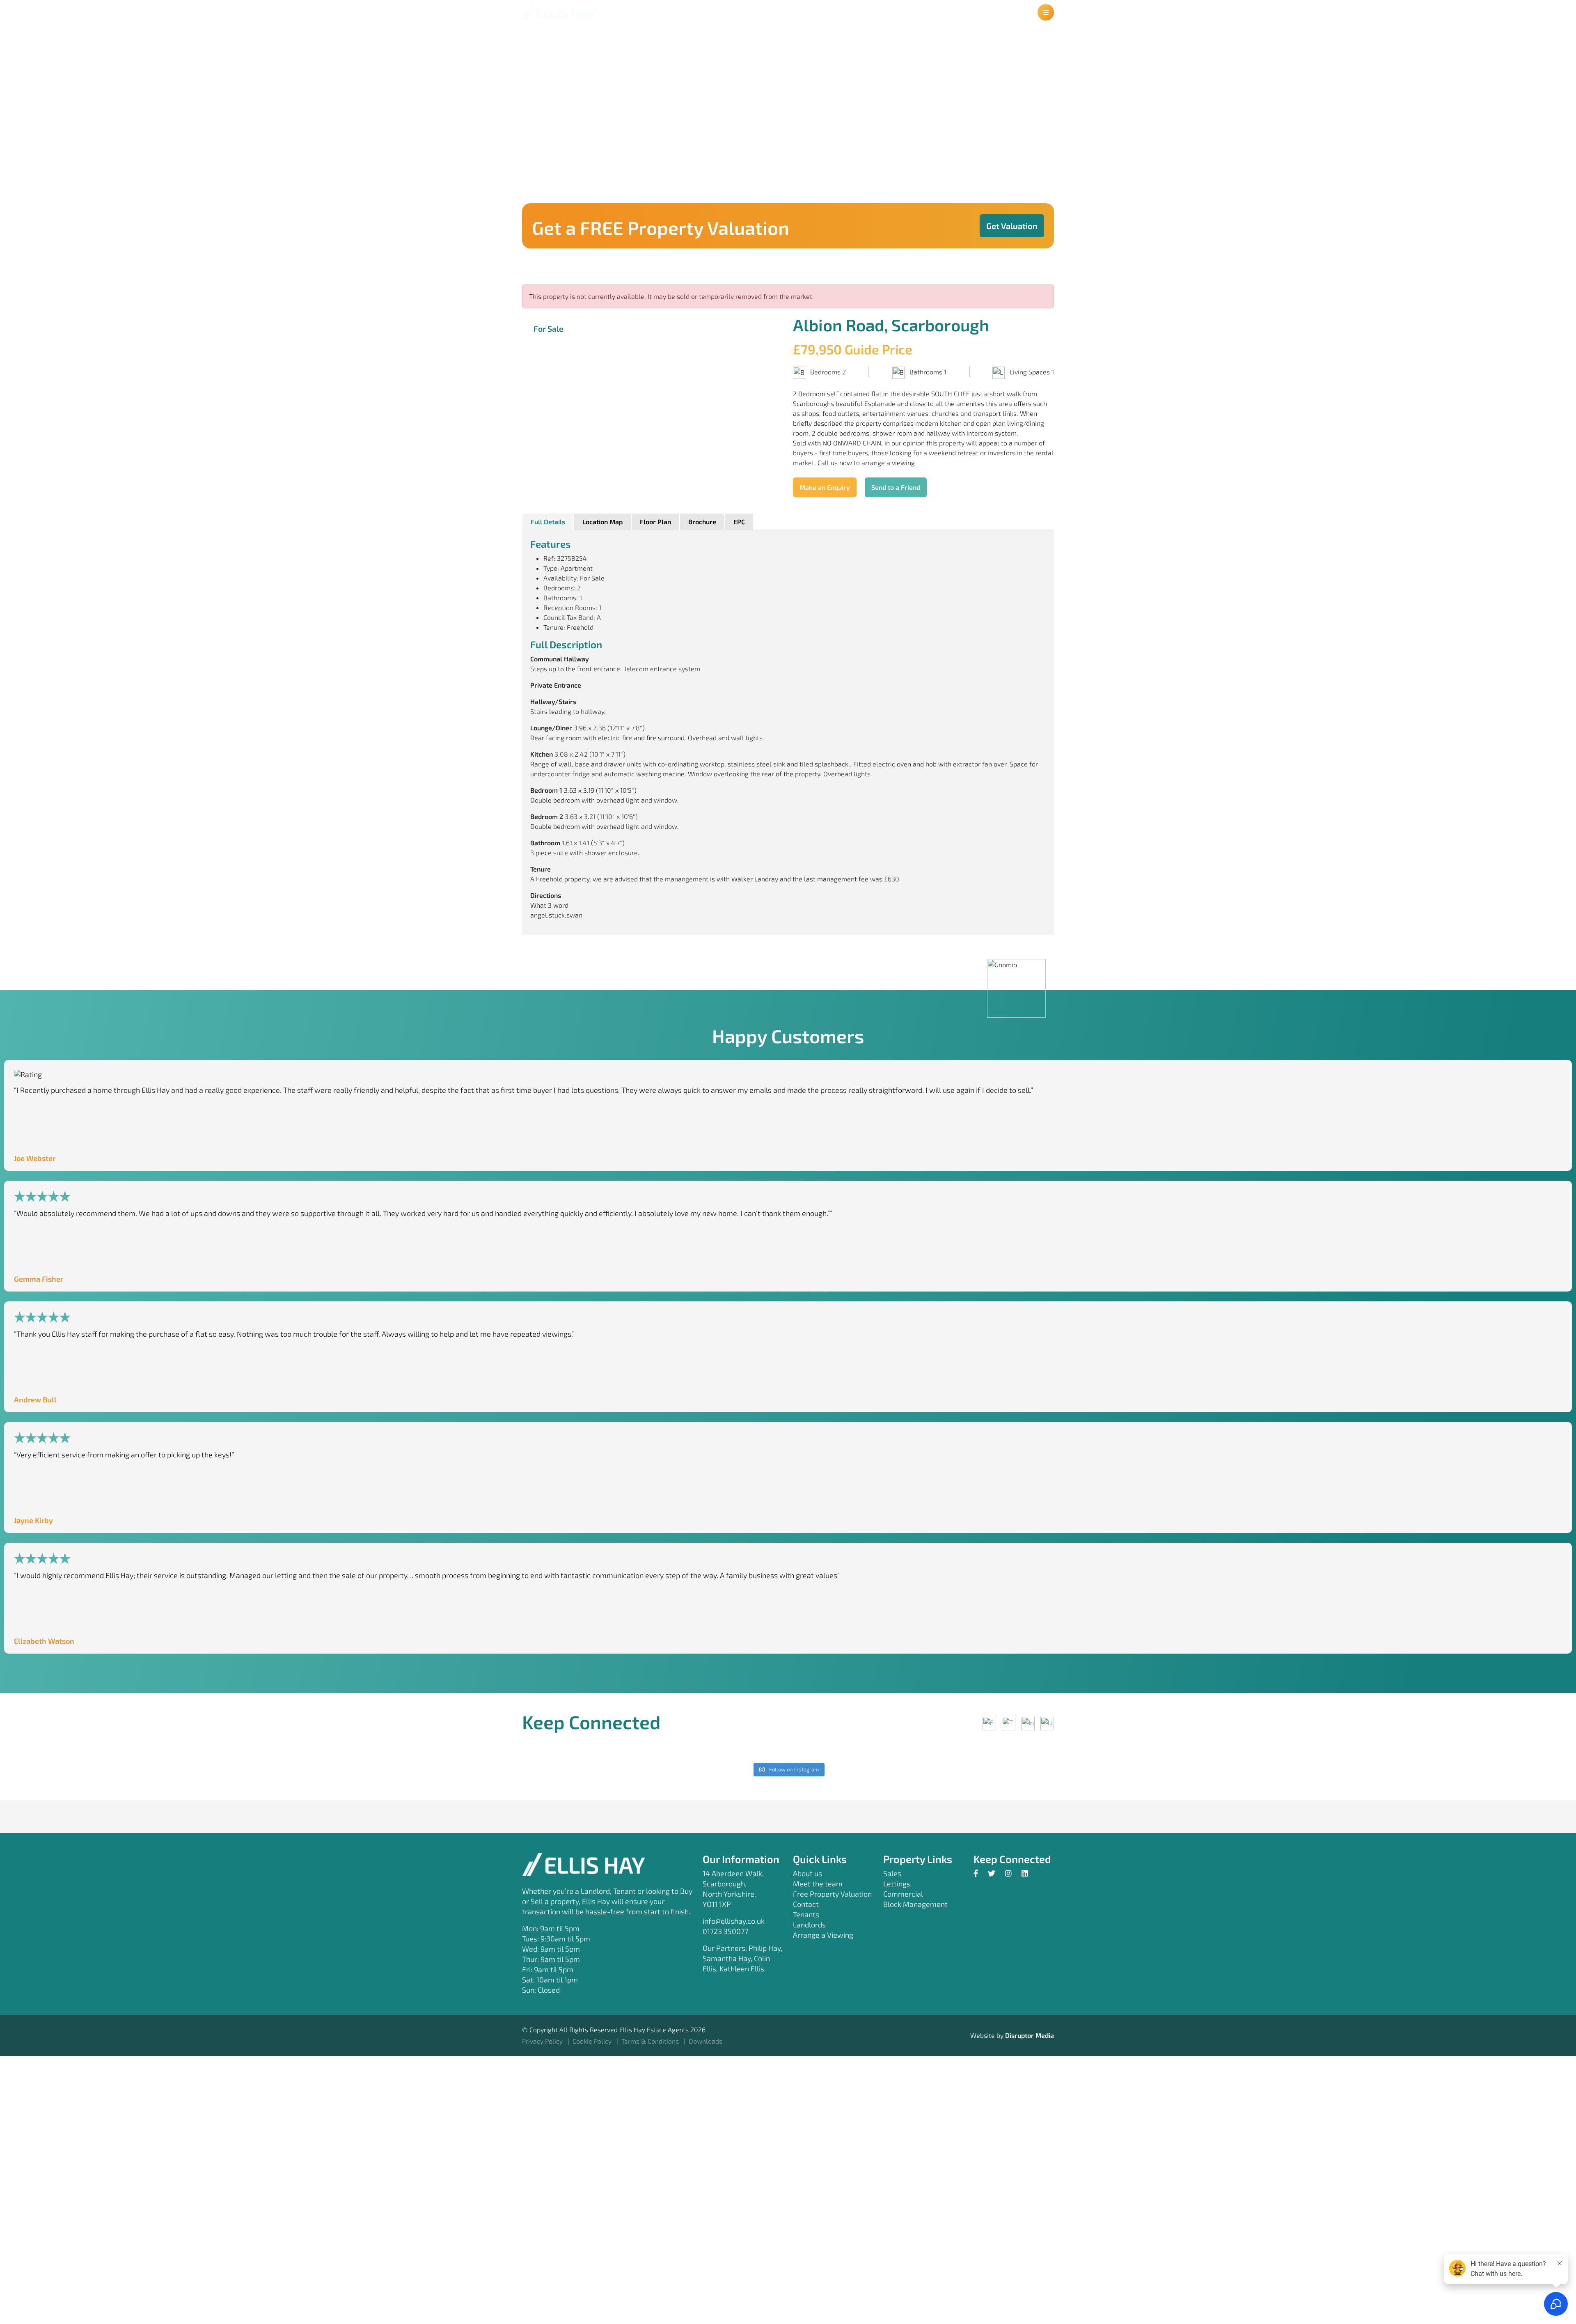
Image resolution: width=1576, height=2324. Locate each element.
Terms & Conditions (651, 2041)
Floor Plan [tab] (655, 522)
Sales (892, 1873)
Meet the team (818, 1884)
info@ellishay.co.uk (734, 1921)
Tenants (806, 1914)
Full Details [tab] (548, 522)
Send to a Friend (896, 487)
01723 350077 (725, 1931)
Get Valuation (1012, 226)
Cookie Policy (593, 2041)
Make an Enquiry (825, 487)
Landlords (809, 1925)
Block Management (915, 1904)
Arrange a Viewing (823, 1935)
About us (807, 1873)
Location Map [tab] (602, 522)
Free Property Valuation (832, 1894)
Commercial (903, 1894)
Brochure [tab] (702, 522)
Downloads (706, 2041)
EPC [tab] (739, 522)
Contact (806, 1904)
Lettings (897, 1884)
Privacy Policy (543, 2041)
